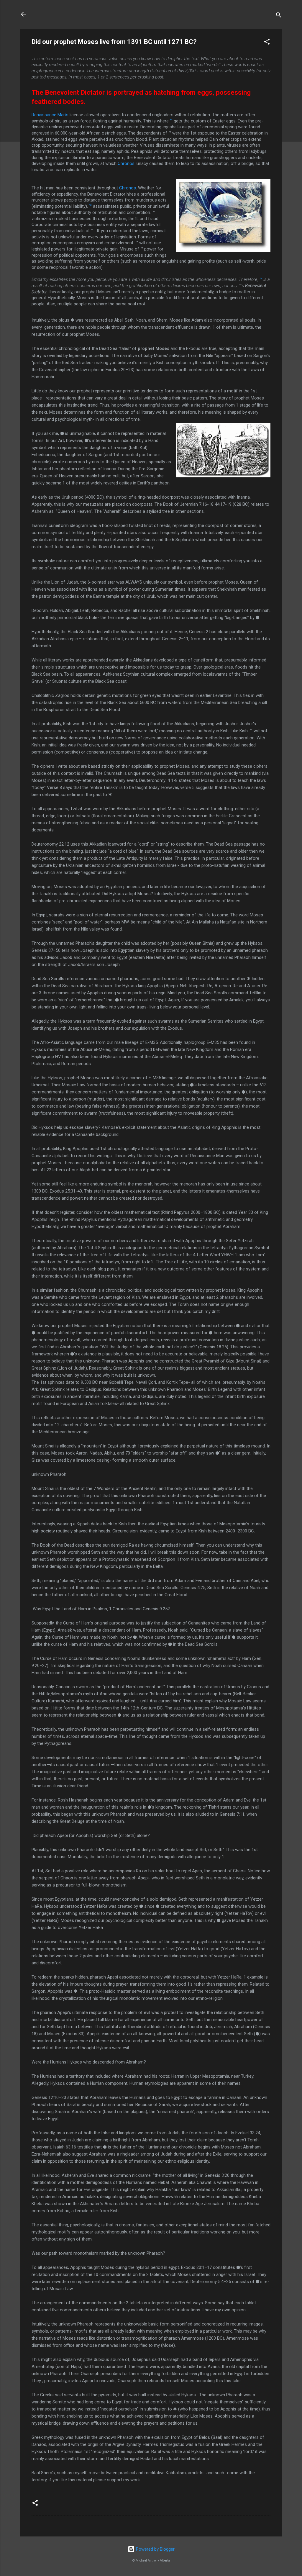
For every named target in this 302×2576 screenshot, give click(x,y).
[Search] (279, 16)
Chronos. (129, 188)
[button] (267, 43)
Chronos (127, 163)
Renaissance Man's (50, 115)
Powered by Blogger (155, 2549)
